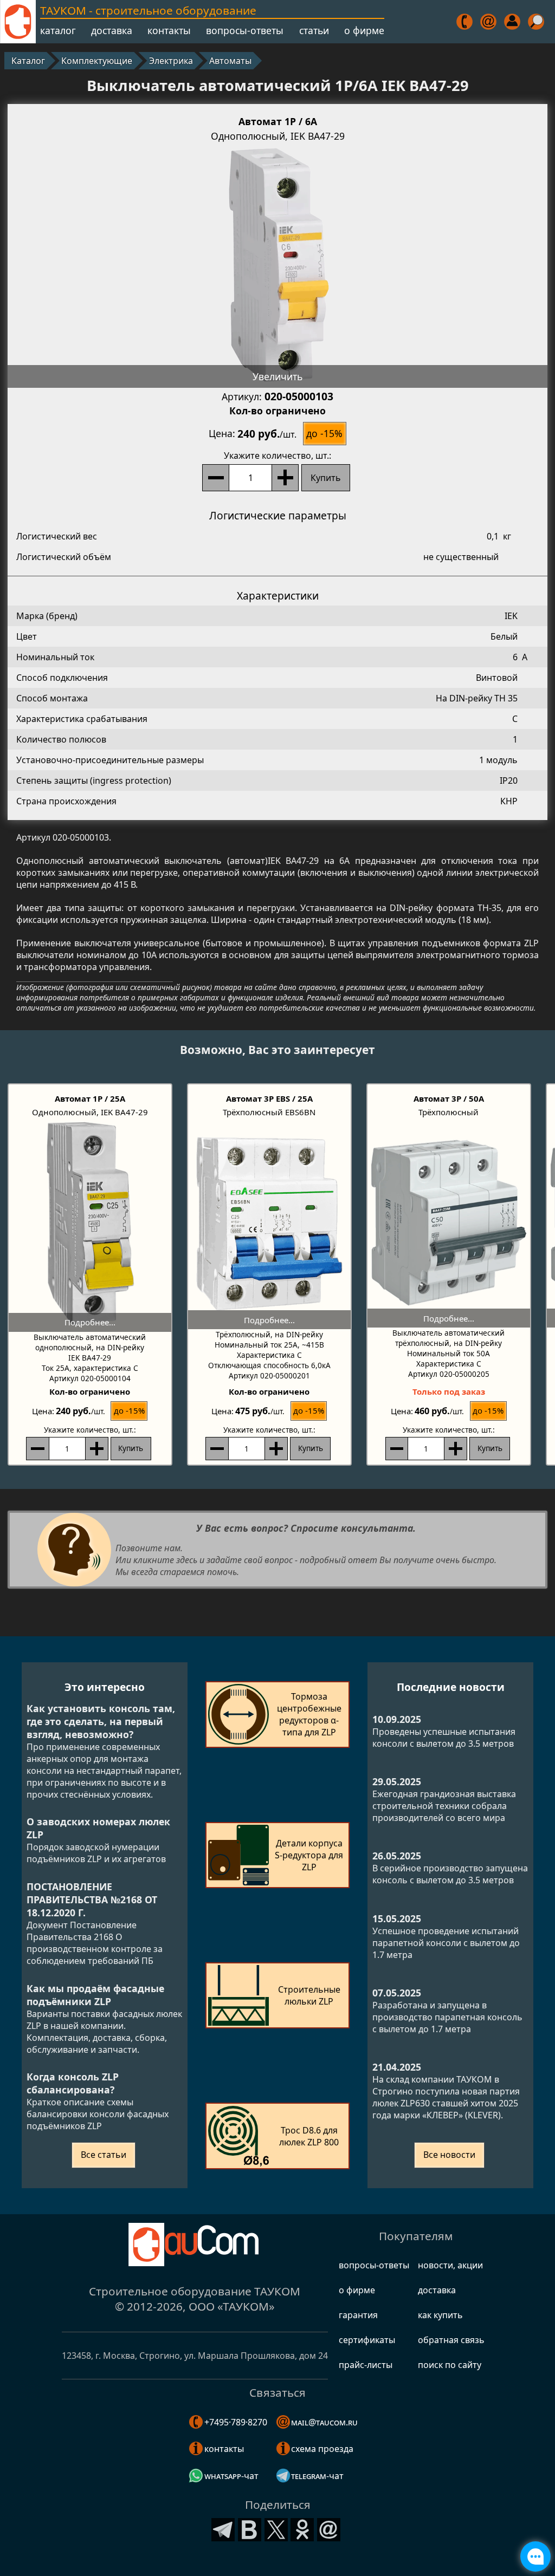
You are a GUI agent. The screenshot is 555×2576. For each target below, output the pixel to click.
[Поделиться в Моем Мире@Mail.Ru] (329, 2528)
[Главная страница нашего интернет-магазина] (18, 22)
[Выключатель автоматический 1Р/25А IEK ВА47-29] (90, 1225)
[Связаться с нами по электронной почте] (489, 22)
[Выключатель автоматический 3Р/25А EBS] (269, 1224)
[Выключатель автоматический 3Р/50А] (449, 1223)
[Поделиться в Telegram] (223, 2528)
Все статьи (104, 2155)
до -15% (324, 433)
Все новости (449, 2155)
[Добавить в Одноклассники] (302, 2528)
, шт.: (277, 456)
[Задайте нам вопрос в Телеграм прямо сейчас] (535, 2557)
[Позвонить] (465, 22)
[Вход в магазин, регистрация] (513, 22)
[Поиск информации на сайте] (537, 22)
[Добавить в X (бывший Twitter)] (276, 2528)
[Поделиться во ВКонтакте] (250, 2528)
